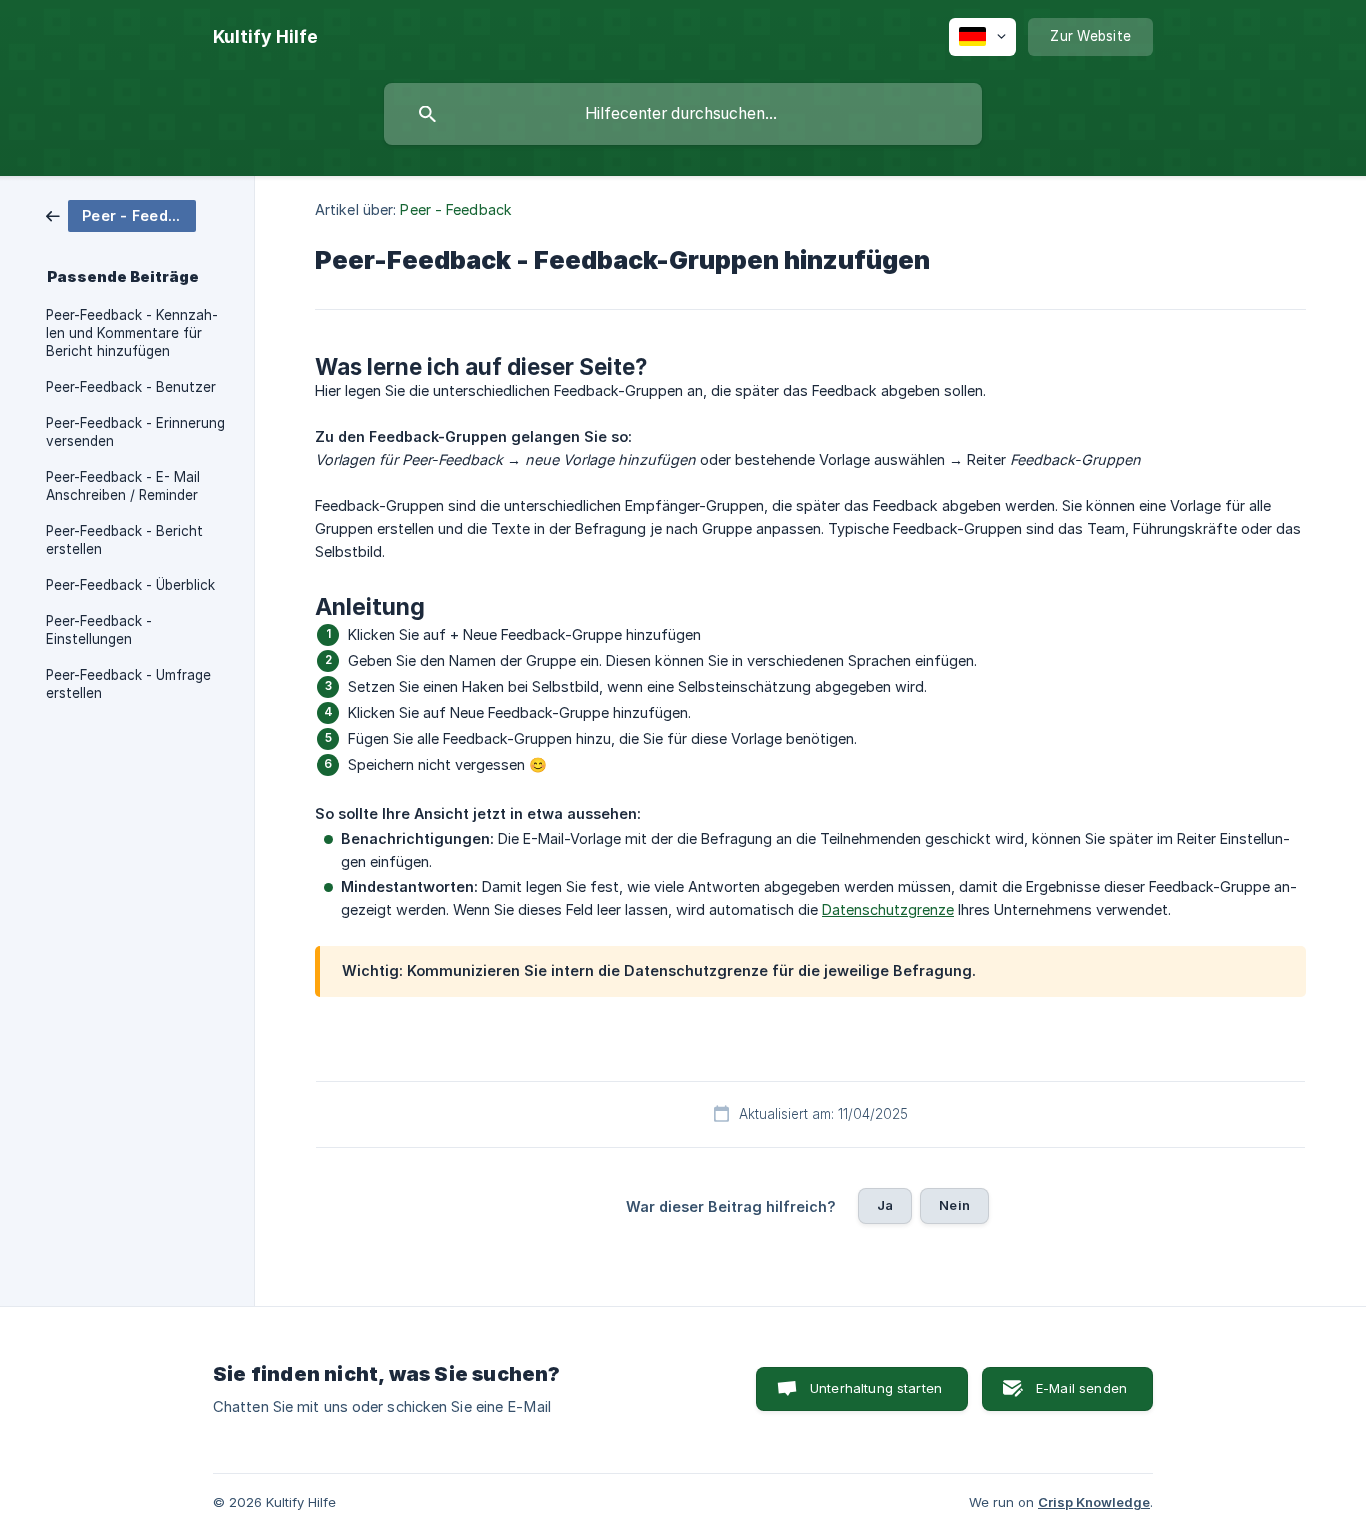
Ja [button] (885, 1205)
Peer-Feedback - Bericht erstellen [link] (124, 540)
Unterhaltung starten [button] (876, 1388)
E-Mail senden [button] (1081, 1388)
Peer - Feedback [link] (456, 209)
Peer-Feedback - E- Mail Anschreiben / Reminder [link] (123, 486)
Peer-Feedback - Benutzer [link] (131, 387)
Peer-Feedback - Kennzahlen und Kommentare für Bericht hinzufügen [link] (132, 333)
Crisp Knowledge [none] (1094, 1502)
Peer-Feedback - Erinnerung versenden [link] (135, 432)
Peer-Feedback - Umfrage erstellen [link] (128, 684)
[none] (265, 37)
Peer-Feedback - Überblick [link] (130, 585)
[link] (121, 214)
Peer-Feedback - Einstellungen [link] (99, 630)
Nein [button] (954, 1205)
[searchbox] (683, 114)
